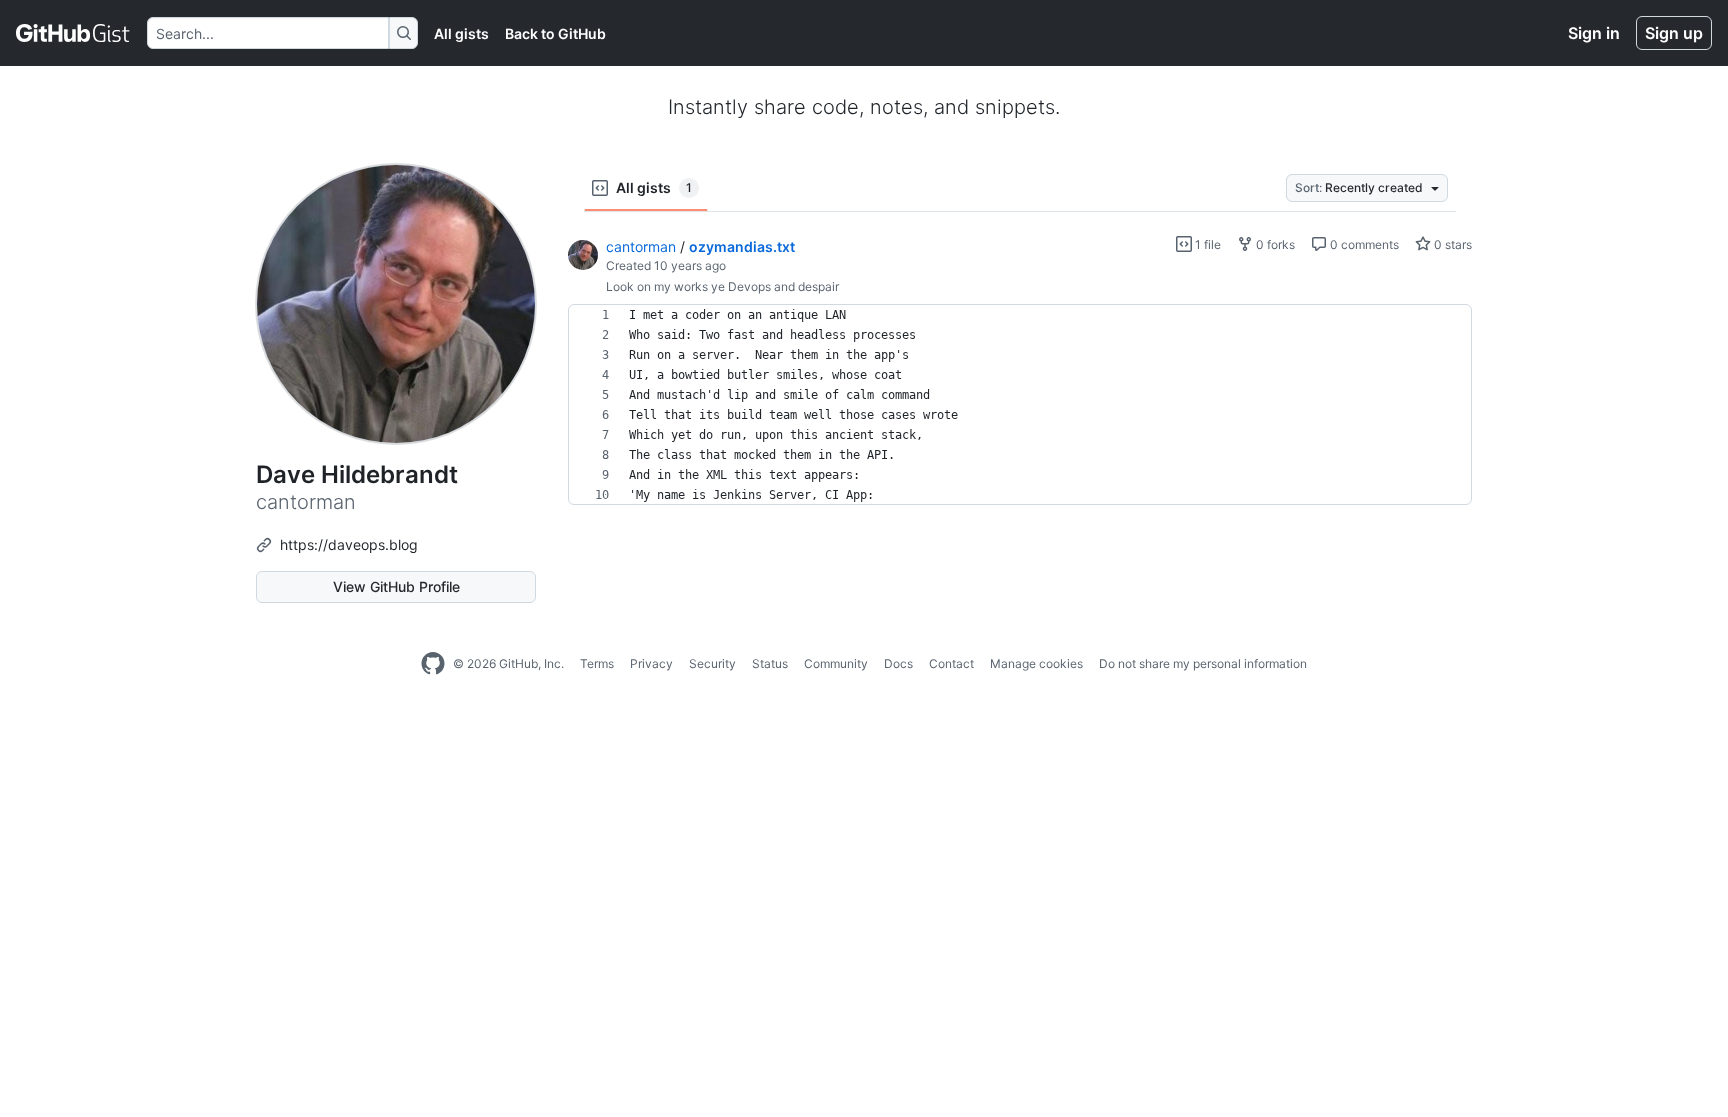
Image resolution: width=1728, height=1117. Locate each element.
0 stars (1451, 244)
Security (712, 663)
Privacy (651, 663)
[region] (1020, 405)
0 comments (1363, 244)
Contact (951, 663)
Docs (898, 663)
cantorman (641, 246)
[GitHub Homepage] (433, 664)
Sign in (1594, 33)
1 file (1206, 244)
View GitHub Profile (396, 586)
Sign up (1674, 33)
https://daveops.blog (349, 544)
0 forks (1274, 244)
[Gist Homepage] (73, 33)
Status (770, 663)
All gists (461, 33)
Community (836, 663)
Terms (597, 663)
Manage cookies (1036, 663)
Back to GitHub (555, 33)
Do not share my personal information (1203, 663)
